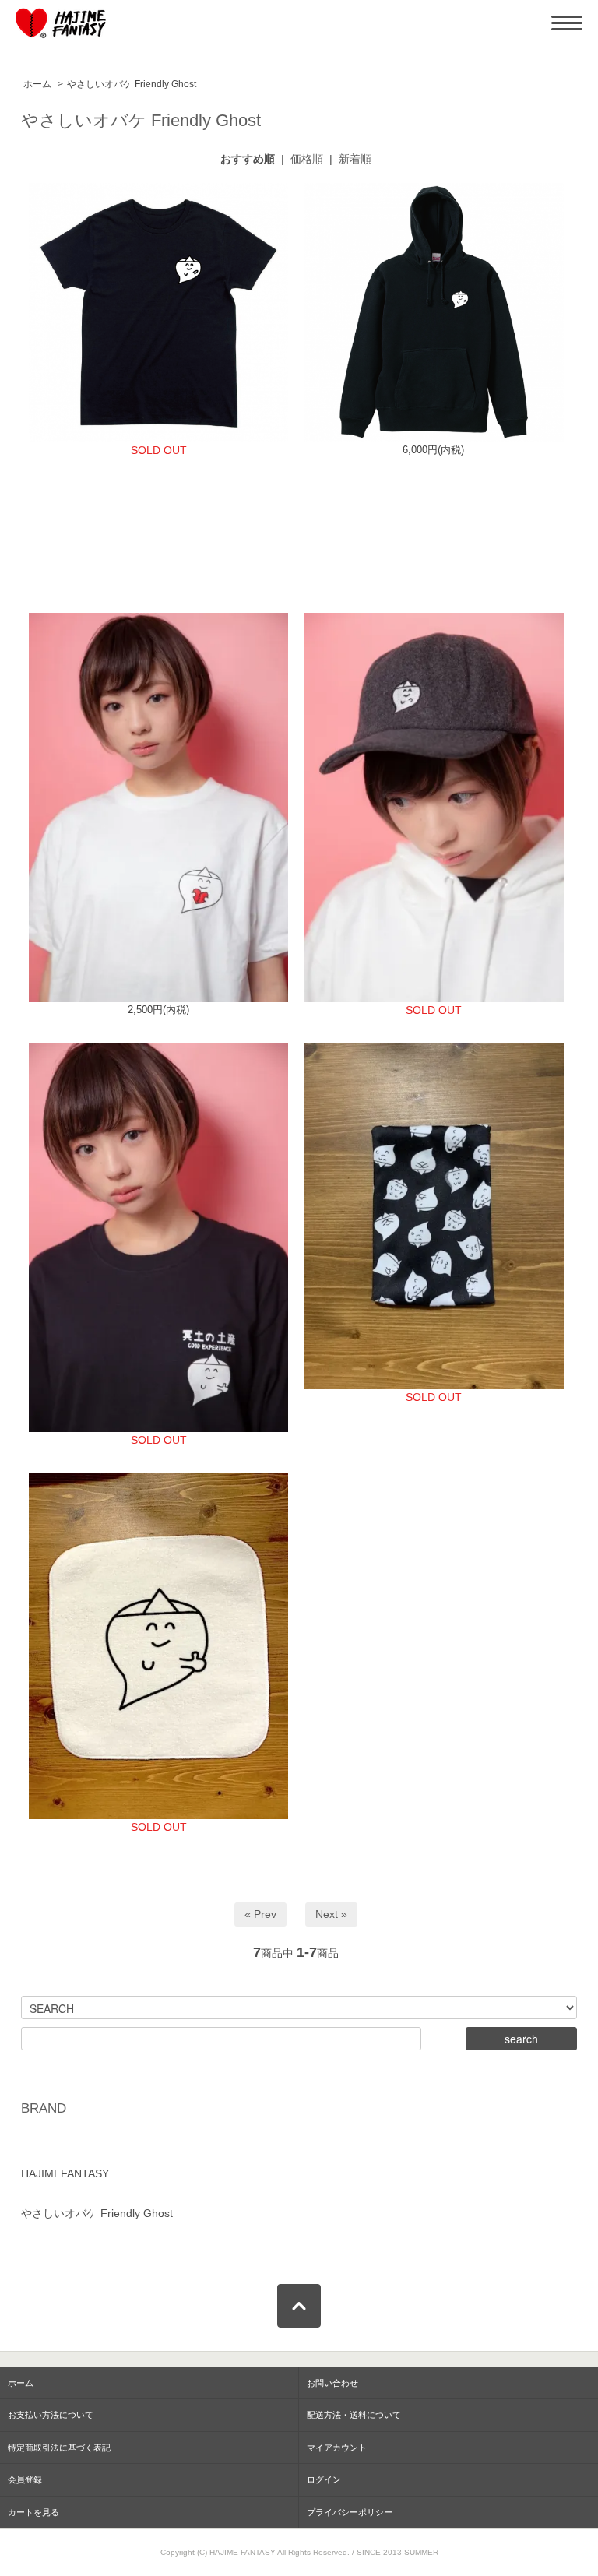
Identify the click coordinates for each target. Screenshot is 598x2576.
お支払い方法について (51, 2415)
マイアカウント (337, 2448)
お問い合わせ (332, 2383)
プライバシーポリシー (350, 2512)
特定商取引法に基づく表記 (59, 2448)
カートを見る (33, 2512)
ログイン (324, 2479)
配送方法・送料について (354, 2415)
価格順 (307, 159)
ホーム (37, 84)
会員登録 (25, 2479)
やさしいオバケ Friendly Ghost (132, 84)
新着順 (355, 159)
